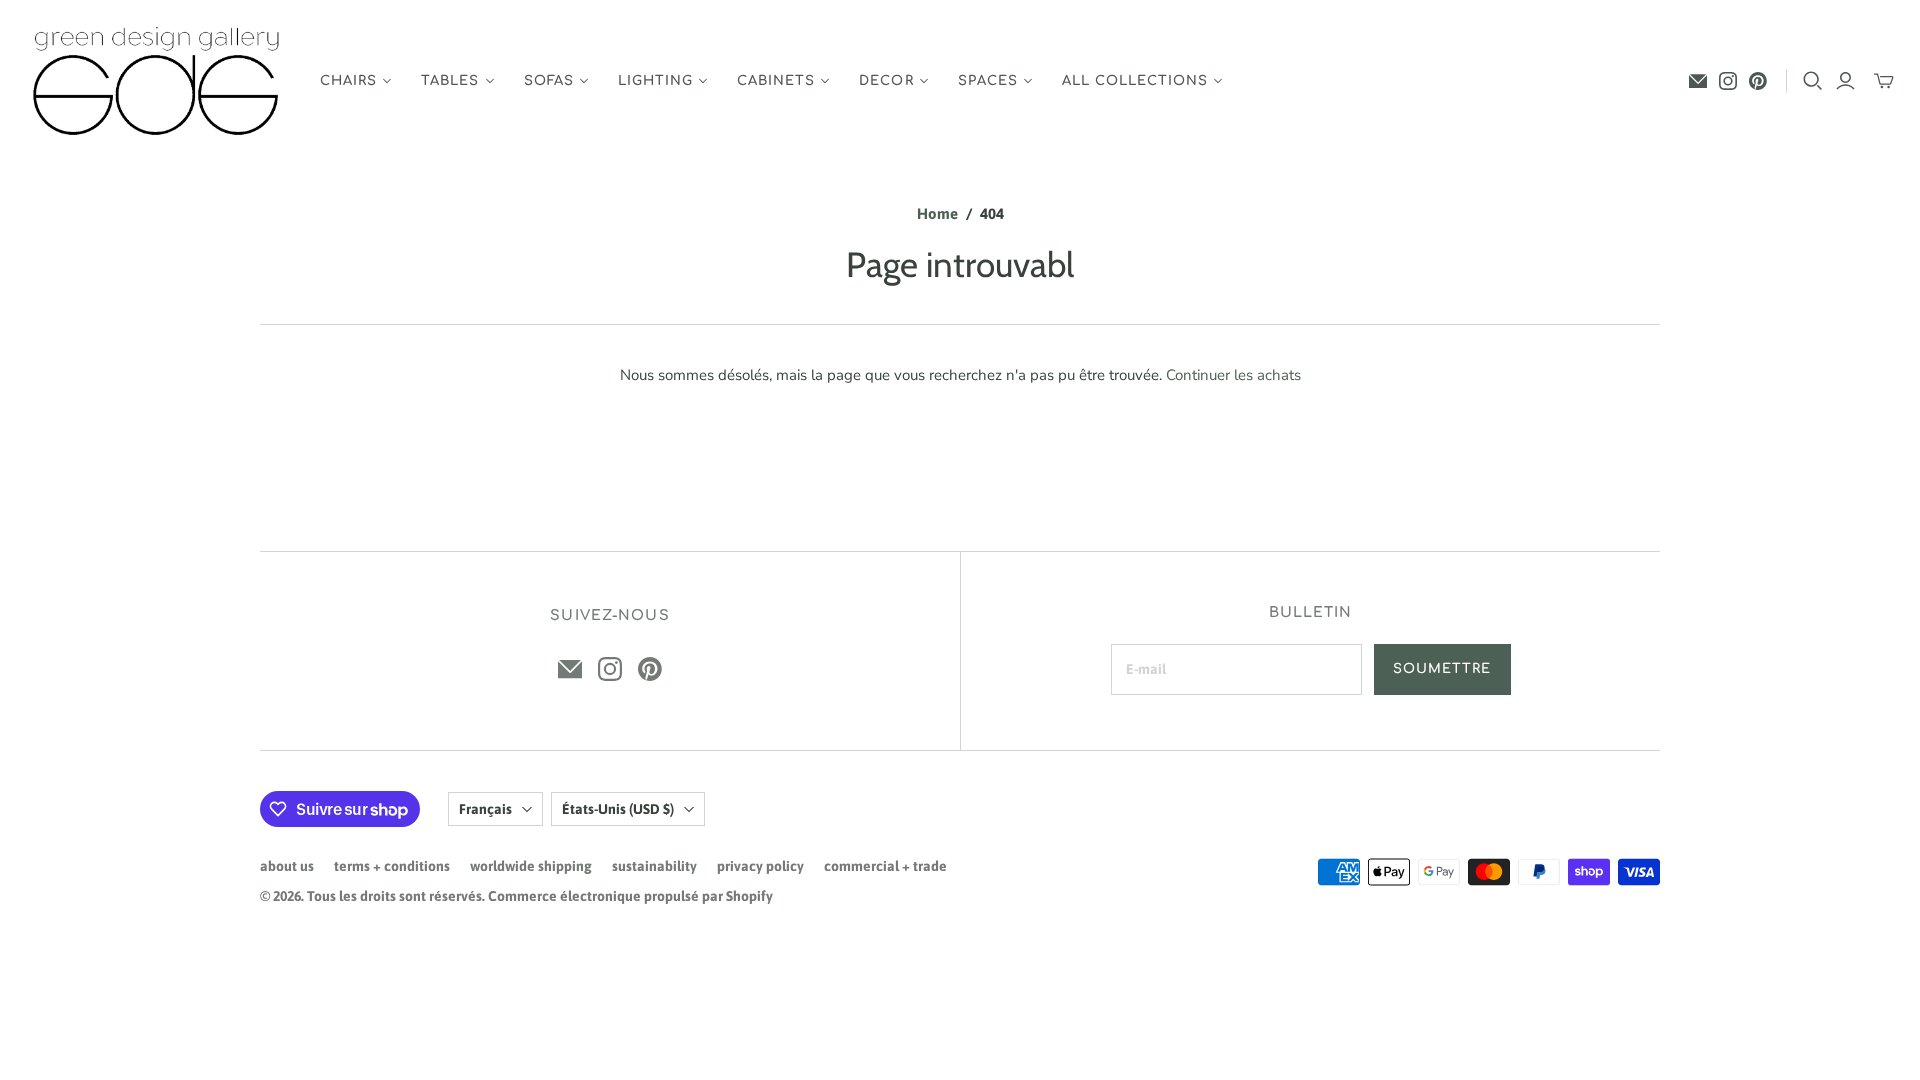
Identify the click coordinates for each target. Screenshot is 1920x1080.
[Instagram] (1728, 81)
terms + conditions (392, 866)
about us (287, 866)
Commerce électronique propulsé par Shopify (630, 896)
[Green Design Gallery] (157, 81)
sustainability (654, 866)
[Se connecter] (1845, 81)
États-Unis (618, 809)
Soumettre (1442, 669)
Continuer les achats (1233, 375)
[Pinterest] (1758, 81)
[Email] (1698, 81)
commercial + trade (885, 866)
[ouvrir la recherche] (1813, 81)
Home (937, 213)
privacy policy (760, 866)
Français (485, 809)
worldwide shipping (531, 866)
